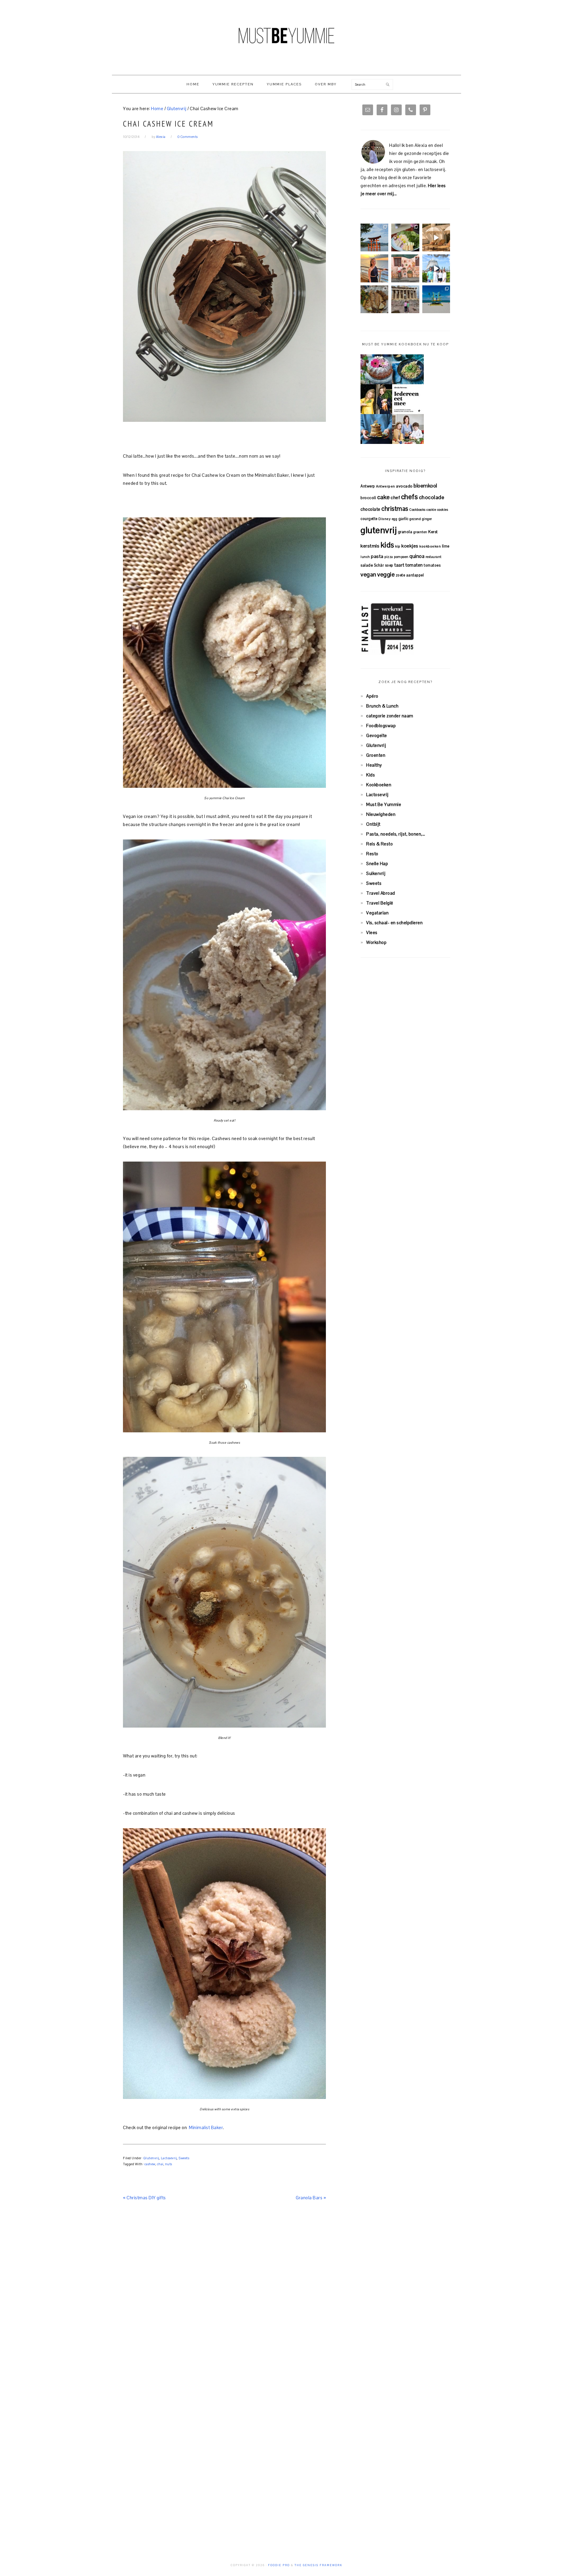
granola (405, 532)
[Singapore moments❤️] (405, 268)
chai (160, 2164)
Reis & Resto (379, 844)
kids (387, 545)
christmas (395, 509)
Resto (372, 854)
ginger (427, 519)
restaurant (434, 557)
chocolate (371, 509)
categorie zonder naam (390, 716)
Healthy (374, 765)
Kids (371, 775)
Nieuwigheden (381, 814)
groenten (420, 532)
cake (383, 497)
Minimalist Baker (206, 2127)
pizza (389, 557)
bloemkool (425, 486)
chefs (410, 497)
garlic (403, 519)
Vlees (372, 932)
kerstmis (370, 546)
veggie (386, 574)
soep (389, 565)
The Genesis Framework (318, 2565)
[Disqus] (224, 2295)
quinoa (417, 556)
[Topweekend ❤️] (405, 299)
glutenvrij (379, 530)
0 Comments (188, 137)
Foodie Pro (279, 2565)
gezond (415, 519)
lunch (365, 557)
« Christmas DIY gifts (144, 2198)
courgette (369, 519)
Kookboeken (379, 785)
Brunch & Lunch (382, 706)
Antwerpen (386, 486)
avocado (404, 486)
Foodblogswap (381, 726)
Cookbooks (417, 510)
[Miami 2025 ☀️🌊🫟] (436, 299)
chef (395, 497)
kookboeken (430, 546)
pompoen (401, 557)
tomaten (414, 565)
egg (395, 519)
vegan (368, 574)
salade (367, 565)
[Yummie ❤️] (374, 299)
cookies (443, 510)
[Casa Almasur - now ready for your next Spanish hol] (436, 237)
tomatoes (432, 565)
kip (398, 546)
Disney (385, 519)
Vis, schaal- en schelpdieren (394, 923)
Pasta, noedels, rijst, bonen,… (396, 834)
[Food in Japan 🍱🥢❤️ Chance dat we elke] (405, 237)
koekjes (410, 546)
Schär (379, 565)
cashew (150, 2164)
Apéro (372, 696)
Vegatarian (377, 913)
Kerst (433, 532)
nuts (169, 2164)
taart (399, 565)
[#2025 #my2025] (436, 268)
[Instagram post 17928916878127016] (374, 237)
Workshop (376, 942)
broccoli (368, 498)
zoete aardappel (410, 575)
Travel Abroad (381, 893)
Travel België (380, 903)
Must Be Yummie (286, 36)
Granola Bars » (311, 2198)
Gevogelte (377, 735)
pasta (377, 556)
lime (446, 546)
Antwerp (368, 486)
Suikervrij (376, 873)
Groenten (376, 755)
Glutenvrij (151, 2158)
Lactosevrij (169, 2158)
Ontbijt (373, 824)
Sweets (184, 2158)
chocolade (432, 497)
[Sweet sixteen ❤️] (374, 268)
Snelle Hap (377, 863)
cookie (431, 510)
